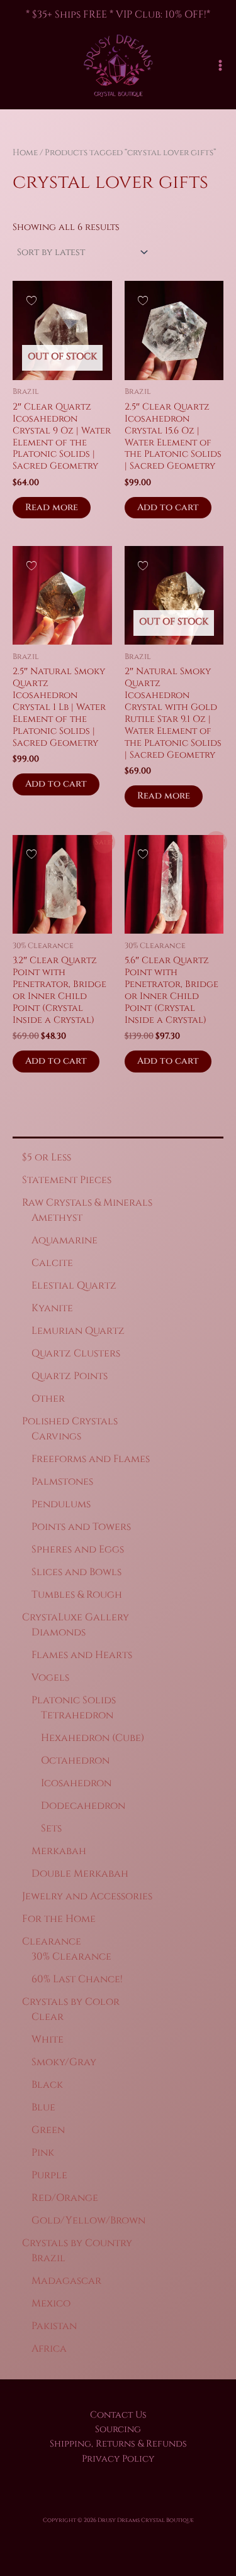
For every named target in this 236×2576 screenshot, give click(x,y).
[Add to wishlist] (31, 299)
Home (25, 153)
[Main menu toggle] (220, 65)
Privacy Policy (118, 2459)
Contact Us (118, 2415)
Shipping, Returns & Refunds (118, 2444)
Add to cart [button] (168, 507)
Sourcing (118, 2429)
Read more (52, 507)
